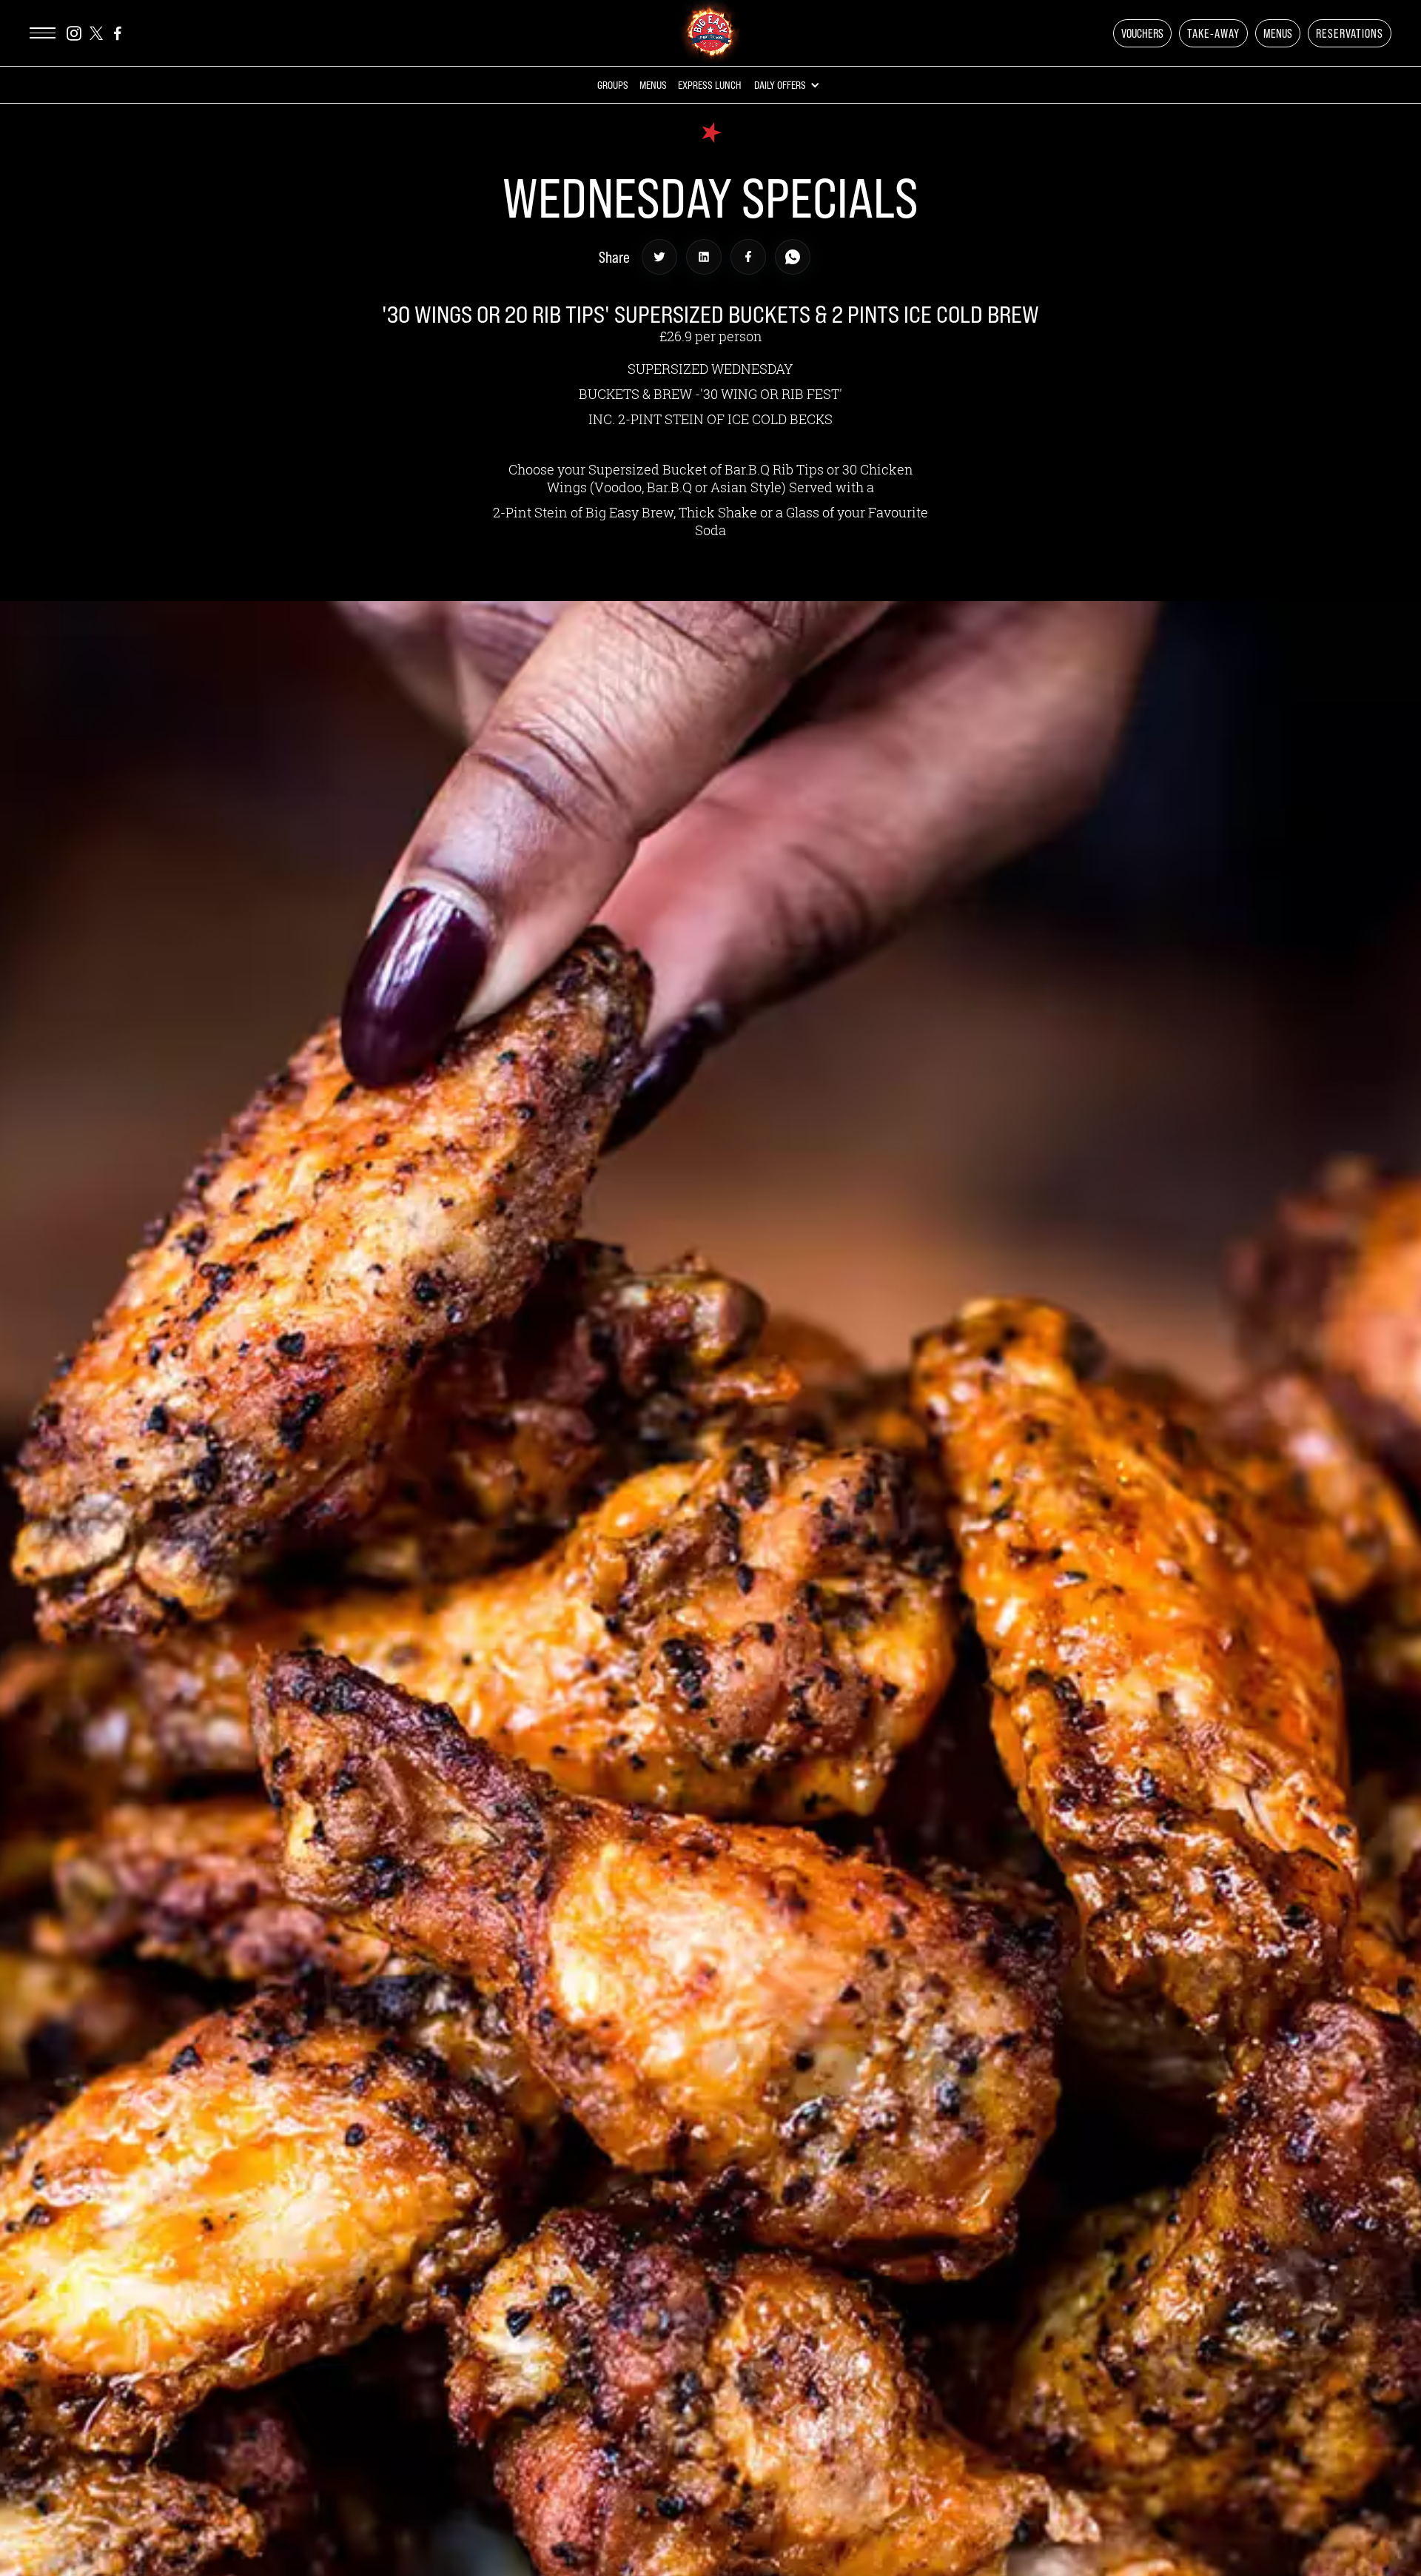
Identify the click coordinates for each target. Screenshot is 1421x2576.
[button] (1142, 33)
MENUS (1278, 33)
